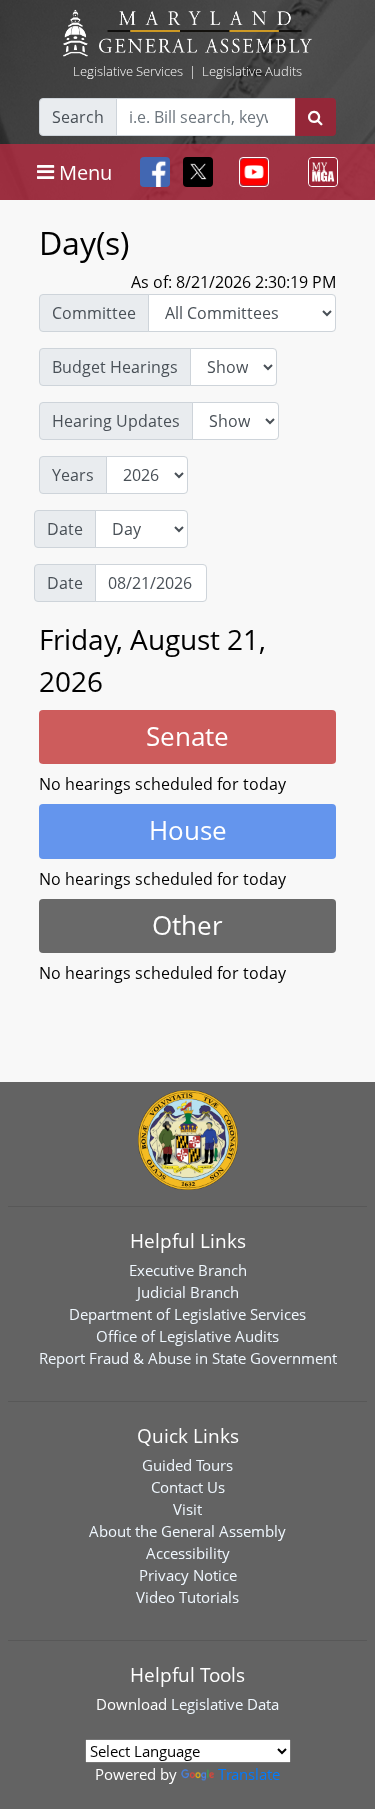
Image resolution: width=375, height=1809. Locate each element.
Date (65, 529)
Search (78, 117)
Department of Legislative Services (187, 1314)
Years (73, 475)
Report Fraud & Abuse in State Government (188, 1358)
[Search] (315, 117)
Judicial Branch (188, 1292)
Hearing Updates (116, 421)
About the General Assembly (187, 1531)
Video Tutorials (187, 1597)
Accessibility (188, 1553)
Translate (249, 1774)
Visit (187, 1509)
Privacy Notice (188, 1575)
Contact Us (188, 1487)
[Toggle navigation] (250, 172)
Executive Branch (188, 1270)
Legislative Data (225, 1704)
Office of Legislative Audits (187, 1336)
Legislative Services (128, 71)
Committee (94, 313)
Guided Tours (187, 1465)
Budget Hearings (115, 367)
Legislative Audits (252, 71)
